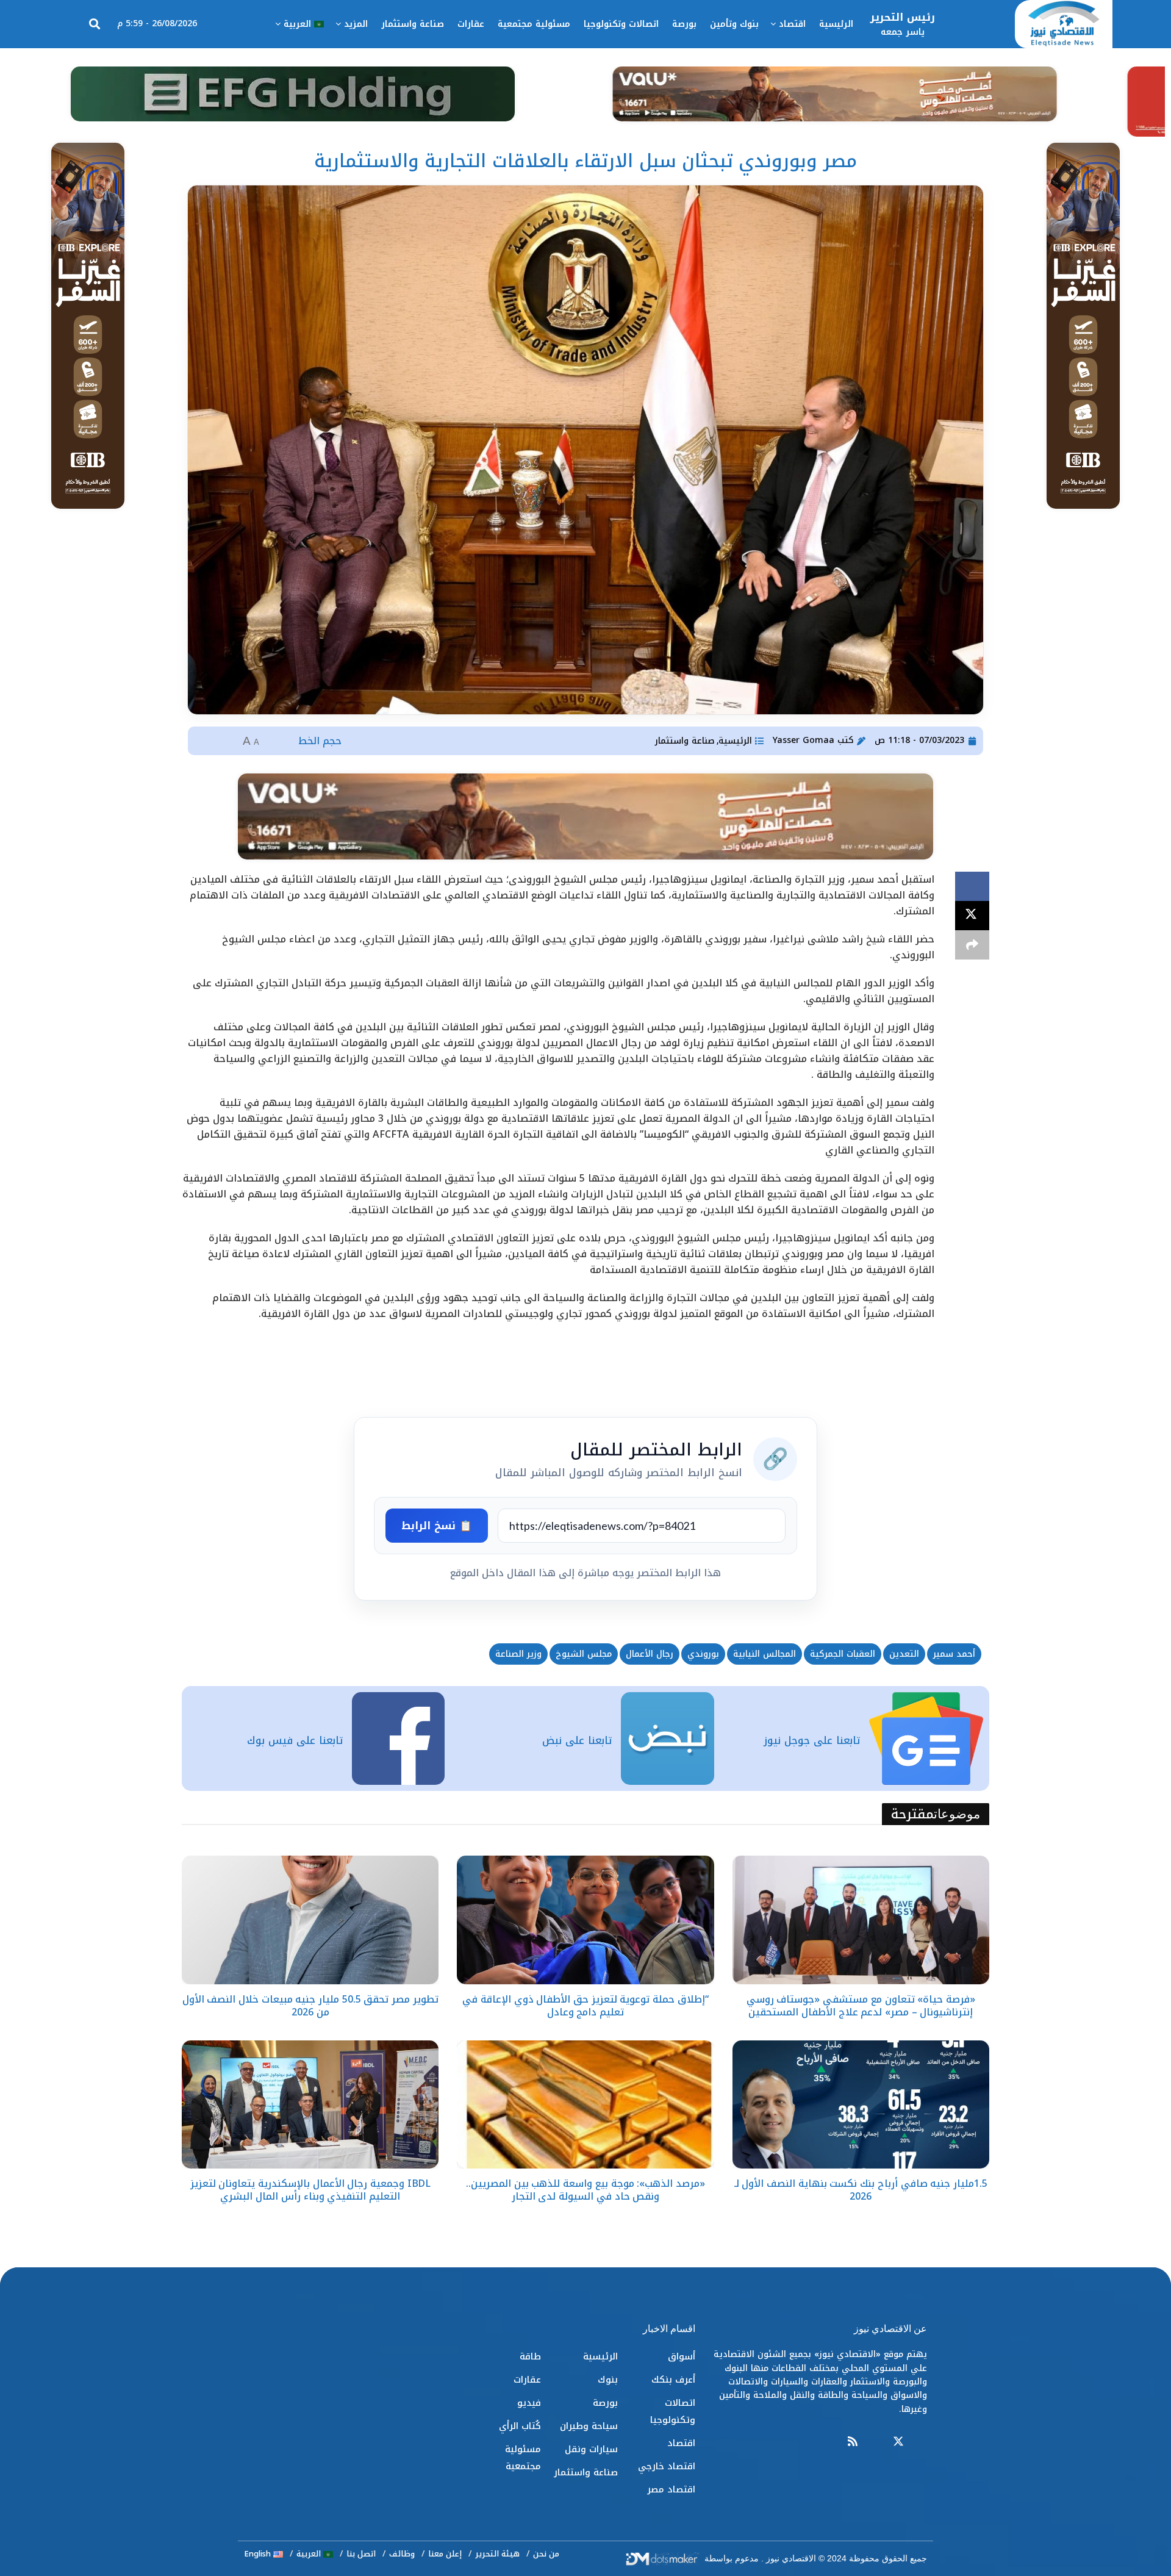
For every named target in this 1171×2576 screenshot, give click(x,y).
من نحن (546, 2554)
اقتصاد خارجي (667, 2466)
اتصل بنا (361, 2554)
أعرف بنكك (673, 2380)
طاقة (530, 2356)
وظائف (402, 2554)
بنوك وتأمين (734, 24)
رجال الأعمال (650, 1654)
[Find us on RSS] (853, 2442)
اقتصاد (792, 24)
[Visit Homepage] (1064, 24)
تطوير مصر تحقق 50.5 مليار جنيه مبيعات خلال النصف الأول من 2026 (310, 2006)
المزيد (356, 24)
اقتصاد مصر (671, 2489)
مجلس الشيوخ (584, 1654)
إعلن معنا (445, 2554)
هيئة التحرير (497, 2554)
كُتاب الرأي (520, 2426)
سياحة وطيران (589, 2426)
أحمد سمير (954, 1654)
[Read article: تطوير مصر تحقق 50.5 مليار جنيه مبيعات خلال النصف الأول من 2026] (310, 1920)
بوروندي (703, 1654)
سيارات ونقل (591, 2449)
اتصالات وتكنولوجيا (621, 24)
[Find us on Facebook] (922, 2442)
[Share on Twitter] (972, 916)
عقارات (471, 24)
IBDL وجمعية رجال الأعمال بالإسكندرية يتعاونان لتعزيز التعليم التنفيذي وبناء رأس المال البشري (310, 2190)
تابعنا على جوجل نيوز (812, 1740)
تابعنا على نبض (577, 1740)
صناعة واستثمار (413, 24)
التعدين (904, 1654)
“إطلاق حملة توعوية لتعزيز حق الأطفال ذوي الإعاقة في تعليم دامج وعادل (585, 2006)
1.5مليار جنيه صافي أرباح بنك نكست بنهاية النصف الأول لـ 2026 (861, 2190)
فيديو (529, 2403)
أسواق (682, 2356)
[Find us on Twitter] (898, 2442)
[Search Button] (95, 24)
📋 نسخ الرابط (437, 1526)
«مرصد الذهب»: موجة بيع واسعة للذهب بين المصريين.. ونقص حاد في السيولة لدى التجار (585, 2190)
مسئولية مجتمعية (534, 24)
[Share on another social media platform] (972, 945)
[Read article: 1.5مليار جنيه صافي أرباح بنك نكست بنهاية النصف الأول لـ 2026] (861, 2105)
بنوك (608, 2380)
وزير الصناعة (518, 1654)
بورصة (684, 24)
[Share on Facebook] (972, 886)
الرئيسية (836, 24)
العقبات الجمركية (843, 1654)
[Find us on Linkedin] (875, 2442)
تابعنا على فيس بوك (295, 1740)
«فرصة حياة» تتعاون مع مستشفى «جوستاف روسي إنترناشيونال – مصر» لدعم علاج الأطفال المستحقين (861, 2006)
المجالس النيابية (765, 1654)
